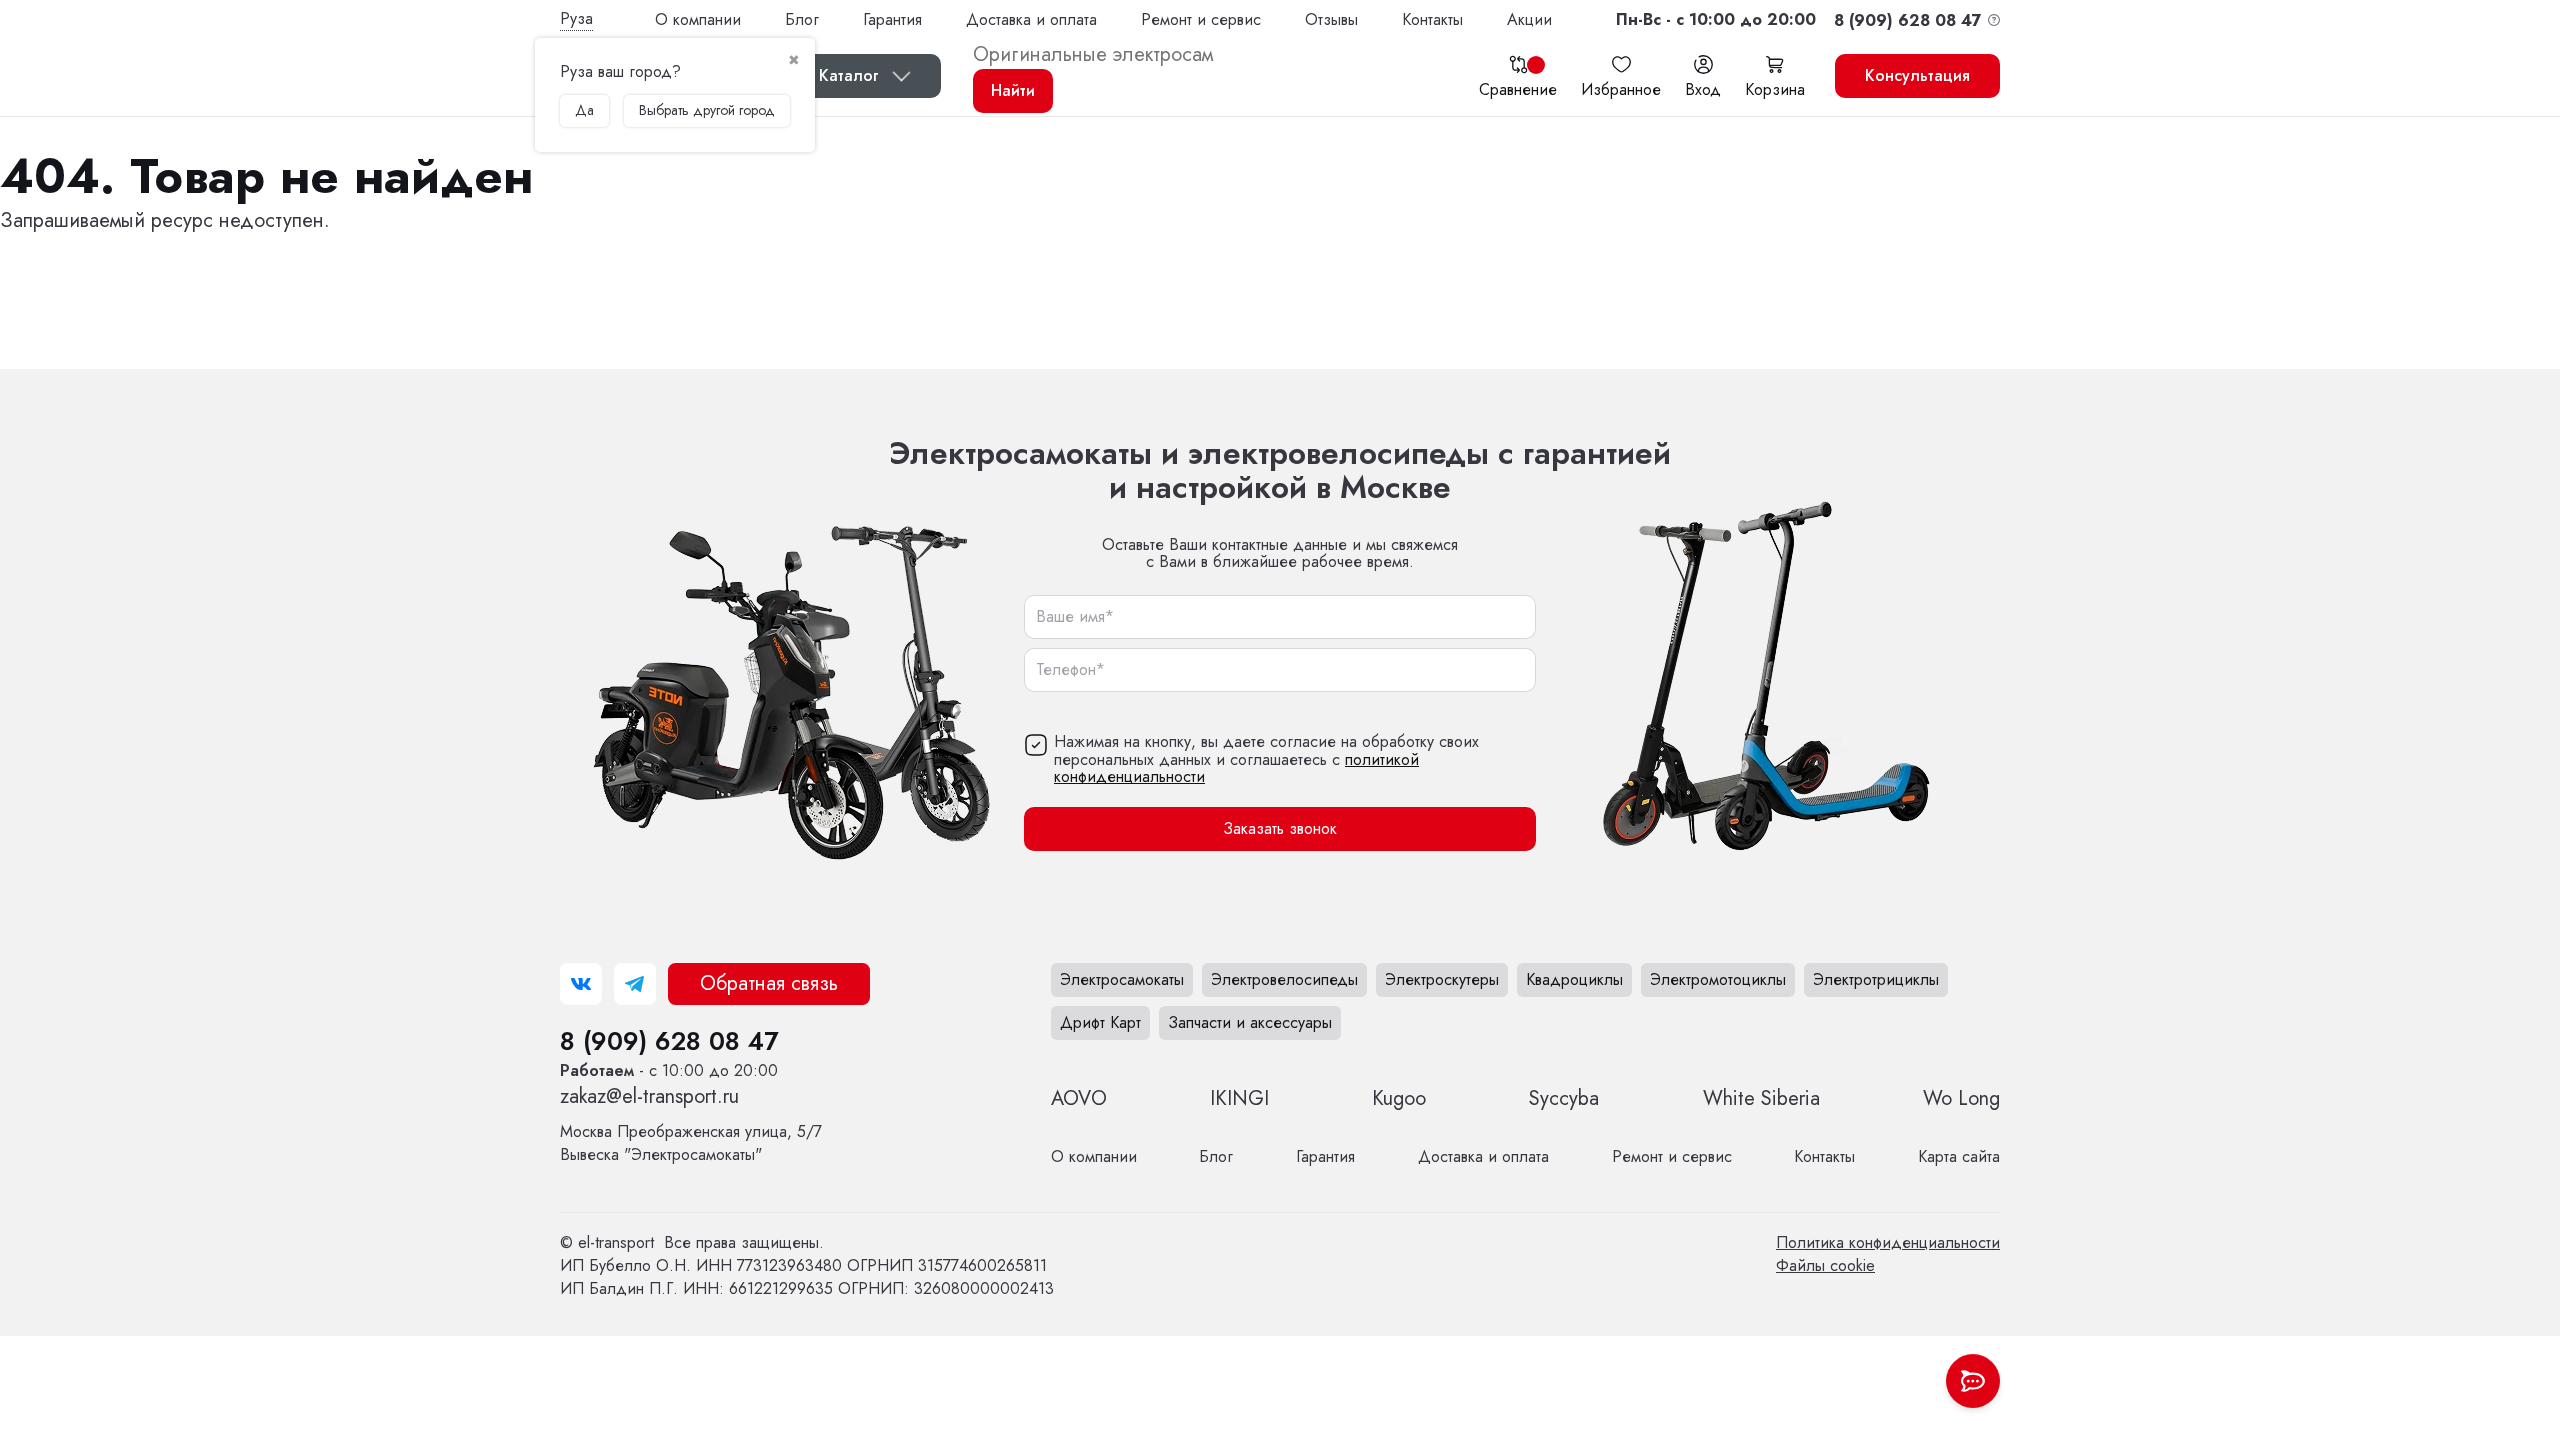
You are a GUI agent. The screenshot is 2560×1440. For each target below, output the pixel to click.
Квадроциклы (1574, 979)
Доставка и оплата (1031, 19)
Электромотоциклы (1718, 979)
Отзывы (1331, 19)
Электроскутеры (1442, 979)
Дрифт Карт (1100, 1022)
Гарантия (892, 19)
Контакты (1432, 19)
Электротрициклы (1876, 979)
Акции (1529, 19)
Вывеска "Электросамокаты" (691, 1143)
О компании (698, 19)
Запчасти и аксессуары (1250, 1022)
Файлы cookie (1825, 1265)
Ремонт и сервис (1201, 19)
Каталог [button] (849, 75)
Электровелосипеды (1284, 979)
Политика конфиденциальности (1888, 1242)
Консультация (1917, 75)
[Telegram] (635, 984)
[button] (1716, 19)
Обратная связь (769, 983)
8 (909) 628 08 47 (669, 1041)
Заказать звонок (1280, 828)
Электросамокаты (1122, 979)
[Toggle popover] (1973, 1381)
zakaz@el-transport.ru (649, 1096)
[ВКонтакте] (581, 984)
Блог (802, 19)
